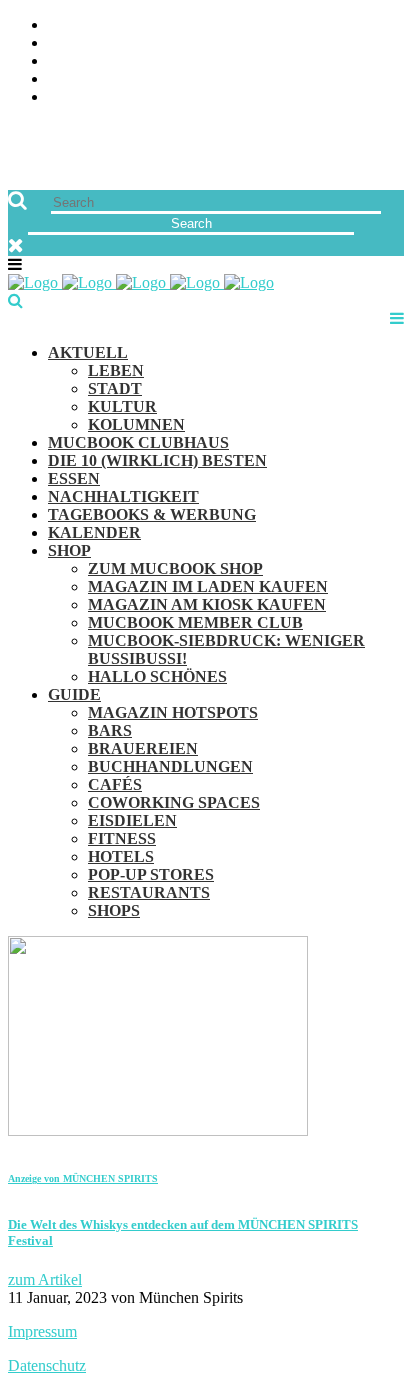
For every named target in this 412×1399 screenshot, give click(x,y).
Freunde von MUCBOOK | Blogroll (268, 61)
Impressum (42, 1331)
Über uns (369, 25)
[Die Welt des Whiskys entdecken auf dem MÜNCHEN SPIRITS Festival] (158, 1130)
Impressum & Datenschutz (299, 97)
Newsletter (356, 79)
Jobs (386, 43)
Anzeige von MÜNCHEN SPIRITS (83, 1178)
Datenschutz (47, 1365)
